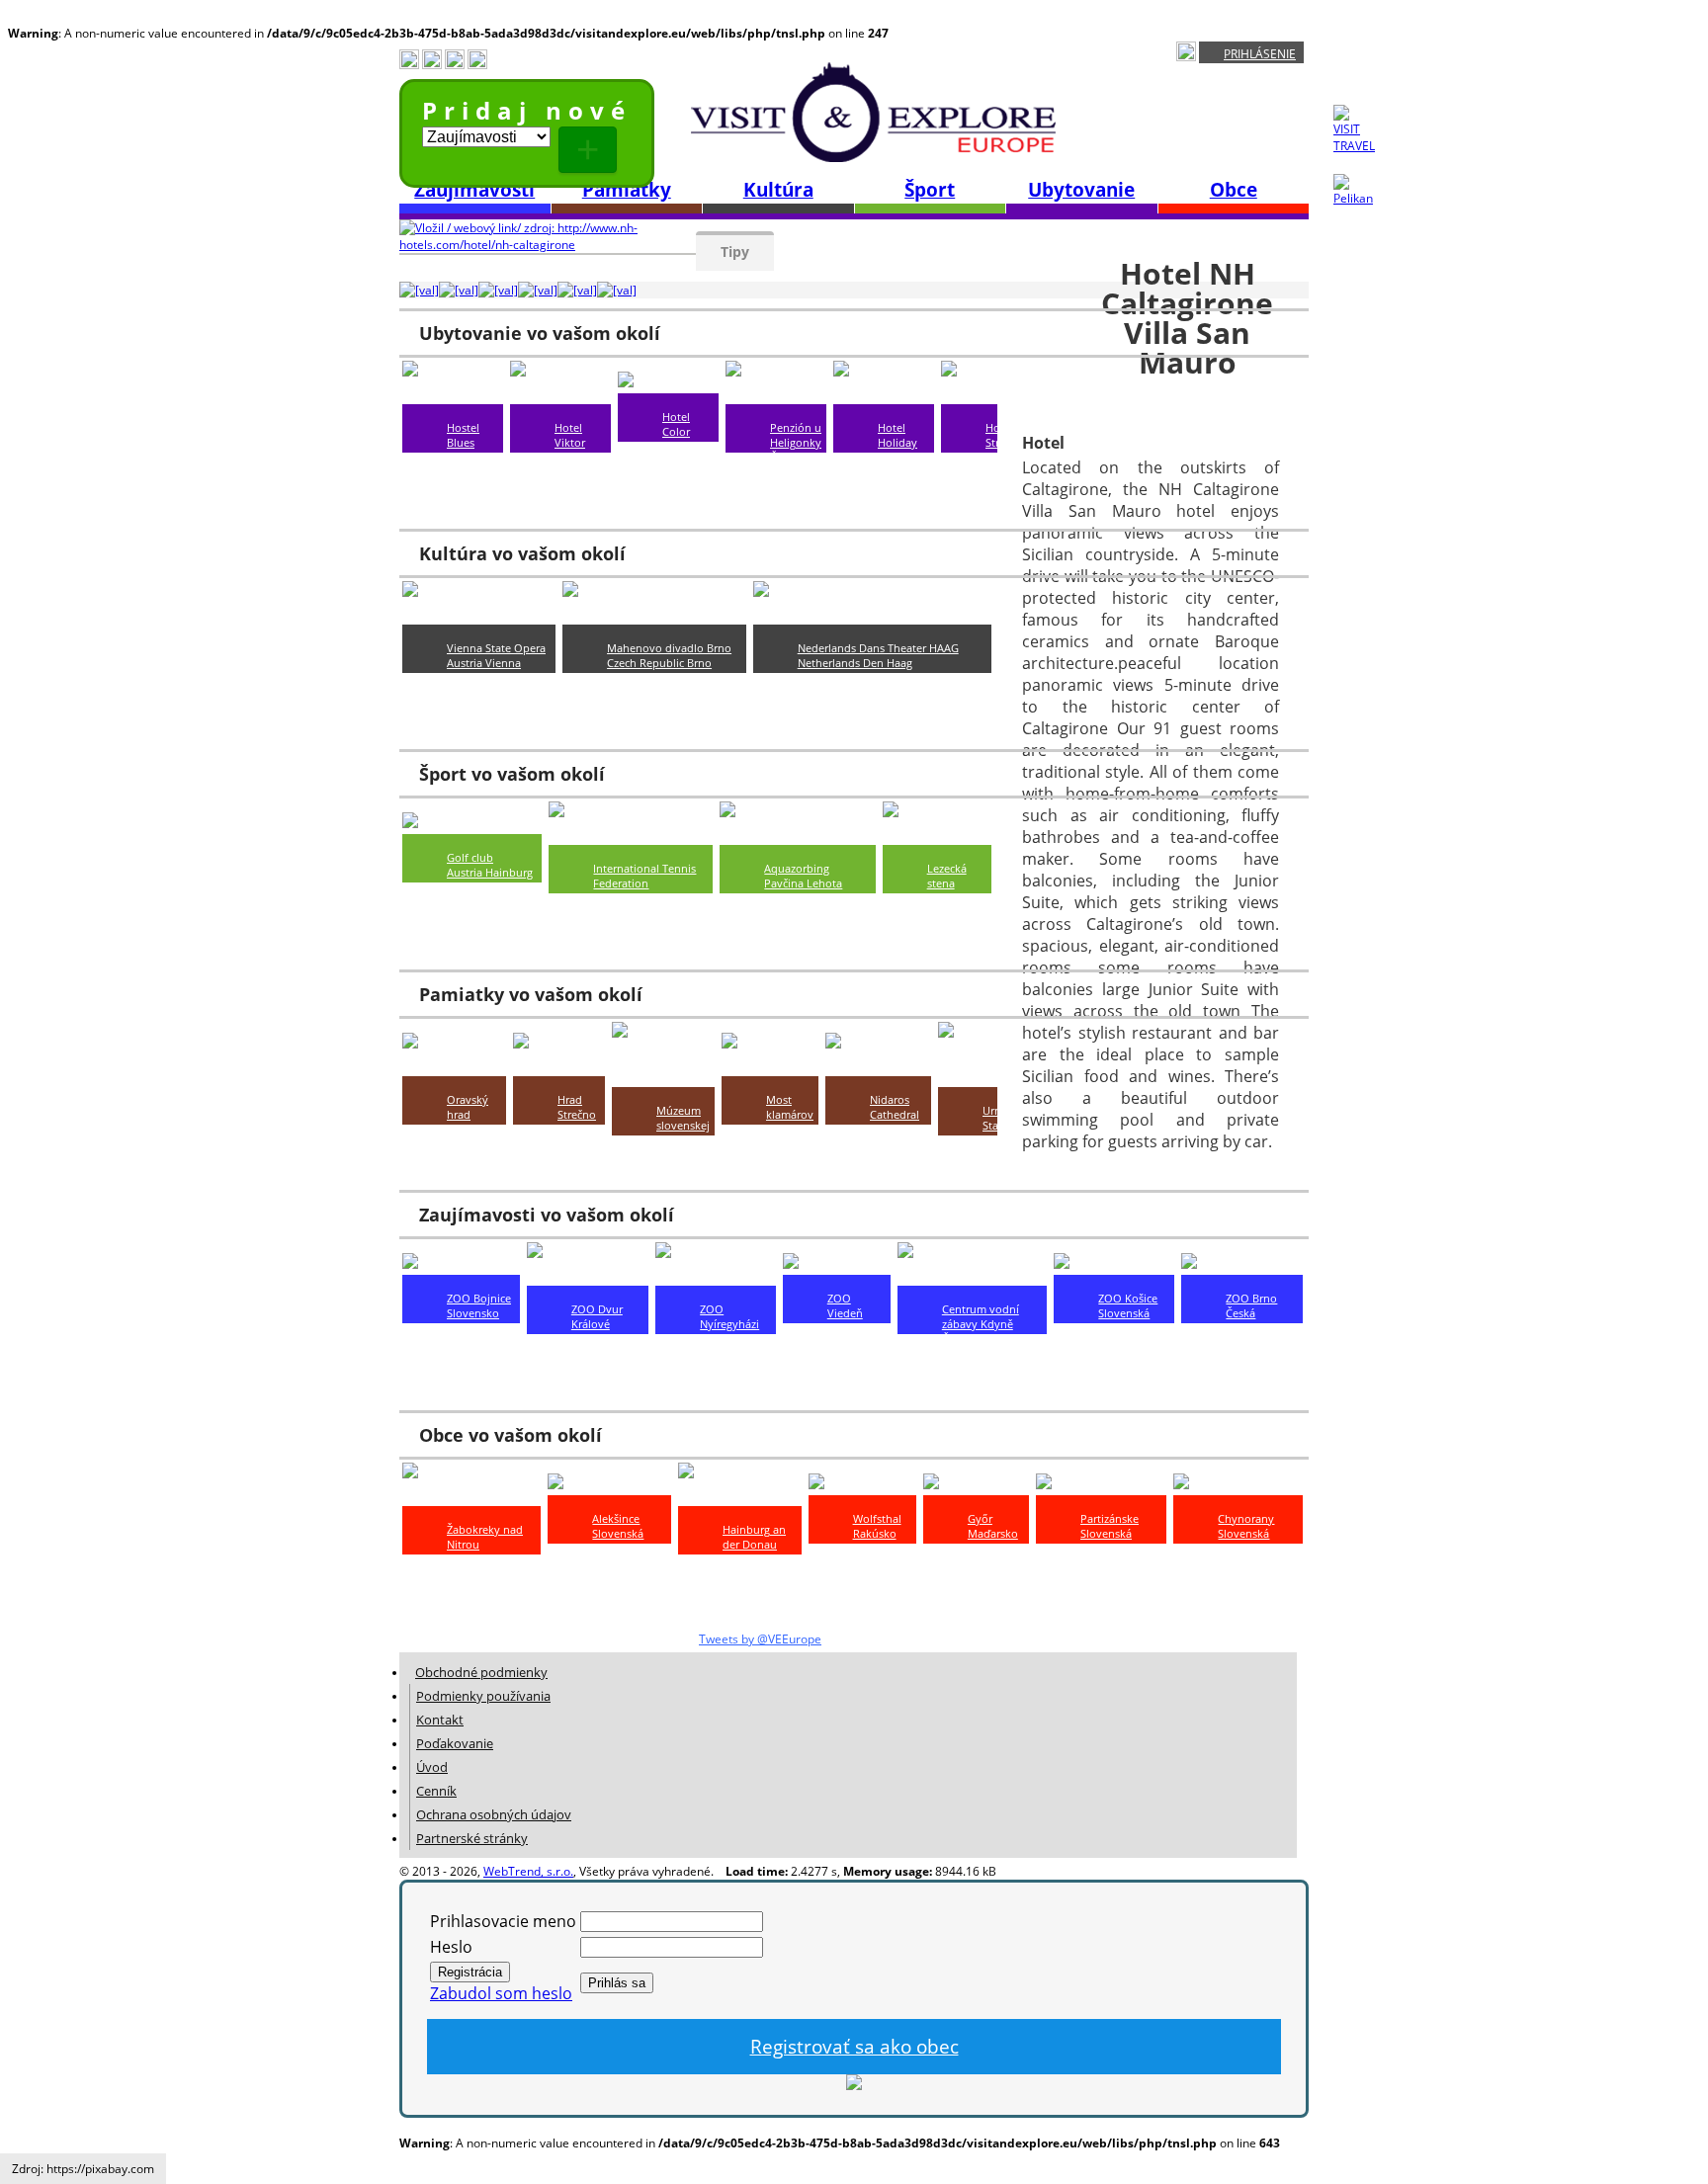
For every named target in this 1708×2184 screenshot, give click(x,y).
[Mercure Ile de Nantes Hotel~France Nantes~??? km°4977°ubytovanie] (577, 290)
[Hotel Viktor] (560, 393)
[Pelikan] (1354, 198)
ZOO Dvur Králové (597, 1316)
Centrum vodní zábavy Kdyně (981, 1316)
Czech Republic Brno (659, 663)
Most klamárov (790, 1107)
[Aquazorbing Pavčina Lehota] (797, 834)
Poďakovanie (455, 1743)
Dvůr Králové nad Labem (604, 1346)
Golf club (470, 857)
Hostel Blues (463, 435)
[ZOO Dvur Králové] (588, 1275)
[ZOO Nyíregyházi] (716, 1275)
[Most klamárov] (770, 1065)
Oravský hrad (468, 1107)
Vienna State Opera (496, 648)
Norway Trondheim (898, 1136)
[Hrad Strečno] (559, 1065)
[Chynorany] (1222, 1484)
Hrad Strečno (577, 1107)
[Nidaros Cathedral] (878, 1065)
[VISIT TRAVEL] (1354, 146)
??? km (464, 502)
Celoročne (472, 692)
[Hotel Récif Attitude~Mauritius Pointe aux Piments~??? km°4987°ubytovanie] (498, 290)
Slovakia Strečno (579, 1136)
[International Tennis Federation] (631, 834)
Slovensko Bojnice (473, 1320)
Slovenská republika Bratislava (472, 472)
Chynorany (1246, 1518)
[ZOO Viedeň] (835, 1264)
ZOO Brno (1251, 1298)
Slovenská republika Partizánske (1110, 1548)
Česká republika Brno (794, 472)
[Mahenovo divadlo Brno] (654, 614)
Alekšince (616, 1518)
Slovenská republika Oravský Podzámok (474, 1151)
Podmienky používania (483, 1696)
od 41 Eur (686, 446)
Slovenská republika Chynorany (1246, 1548)
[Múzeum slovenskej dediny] (663, 1076)
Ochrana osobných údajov (494, 1814)
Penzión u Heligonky (796, 435)
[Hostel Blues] (453, 393)
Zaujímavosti (474, 190)
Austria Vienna (484, 663)
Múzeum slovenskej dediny (683, 1125)
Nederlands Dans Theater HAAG (878, 648)
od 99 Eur (902, 472)
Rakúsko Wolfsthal (877, 1541)
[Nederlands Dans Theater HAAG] (872, 614)
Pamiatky (627, 190)
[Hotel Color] (668, 382)
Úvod (432, 1767)
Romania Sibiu (789, 1136)
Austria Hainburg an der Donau (490, 880)
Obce (1234, 190)
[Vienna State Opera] (479, 614)
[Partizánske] (1087, 1484)
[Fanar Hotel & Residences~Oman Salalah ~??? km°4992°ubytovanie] (459, 290)
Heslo (451, 1947)
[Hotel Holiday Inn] (884, 393)
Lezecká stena (947, 876)
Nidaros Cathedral (895, 1107)
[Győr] (949, 1484)
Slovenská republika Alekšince (618, 1548)
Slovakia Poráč (948, 905)
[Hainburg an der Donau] (740, 1495)
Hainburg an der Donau (754, 1537)
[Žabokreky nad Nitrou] (471, 1495)
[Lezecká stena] (937, 834)
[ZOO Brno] (1226, 1264)
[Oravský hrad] (454, 1065)
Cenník (436, 1791)
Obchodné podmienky (481, 1672)
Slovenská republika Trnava (903, 502)
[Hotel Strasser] (987, 393)
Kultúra (778, 190)
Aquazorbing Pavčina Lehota (803, 876)
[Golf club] (443, 823)
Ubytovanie (1081, 190)
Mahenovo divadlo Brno (669, 648)
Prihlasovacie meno (503, 1921)
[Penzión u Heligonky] (776, 393)
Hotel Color (676, 424)
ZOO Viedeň (845, 1305)
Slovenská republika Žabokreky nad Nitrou (485, 1581)
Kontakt (440, 1720)
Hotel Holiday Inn (897, 442)
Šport (930, 190)
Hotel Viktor (570, 435)
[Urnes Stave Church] (983, 1076)
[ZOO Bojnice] (456, 1264)
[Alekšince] (590, 1484)
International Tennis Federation (644, 876)
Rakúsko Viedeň (849, 1335)
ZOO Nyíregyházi (729, 1316)
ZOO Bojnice (479, 1298)
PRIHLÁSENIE (1260, 54)
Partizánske (1110, 1518)
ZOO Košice (1128, 1298)
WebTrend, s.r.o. (528, 1871)
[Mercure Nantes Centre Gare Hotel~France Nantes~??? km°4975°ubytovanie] (617, 290)
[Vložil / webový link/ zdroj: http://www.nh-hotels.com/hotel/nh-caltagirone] (548, 245)
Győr (980, 1518)
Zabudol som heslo (501, 1993)
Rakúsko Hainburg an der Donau (754, 1574)
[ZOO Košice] (1104, 1264)
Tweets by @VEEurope (760, 1639)
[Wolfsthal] (852, 1484)
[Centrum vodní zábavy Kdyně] (973, 1275)
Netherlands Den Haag (855, 663)
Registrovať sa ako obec (854, 2047)
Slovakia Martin (678, 1162)
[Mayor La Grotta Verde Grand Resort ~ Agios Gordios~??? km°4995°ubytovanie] (419, 290)
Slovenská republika (1124, 1320)
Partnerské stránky (472, 1838)
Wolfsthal (877, 1518)
